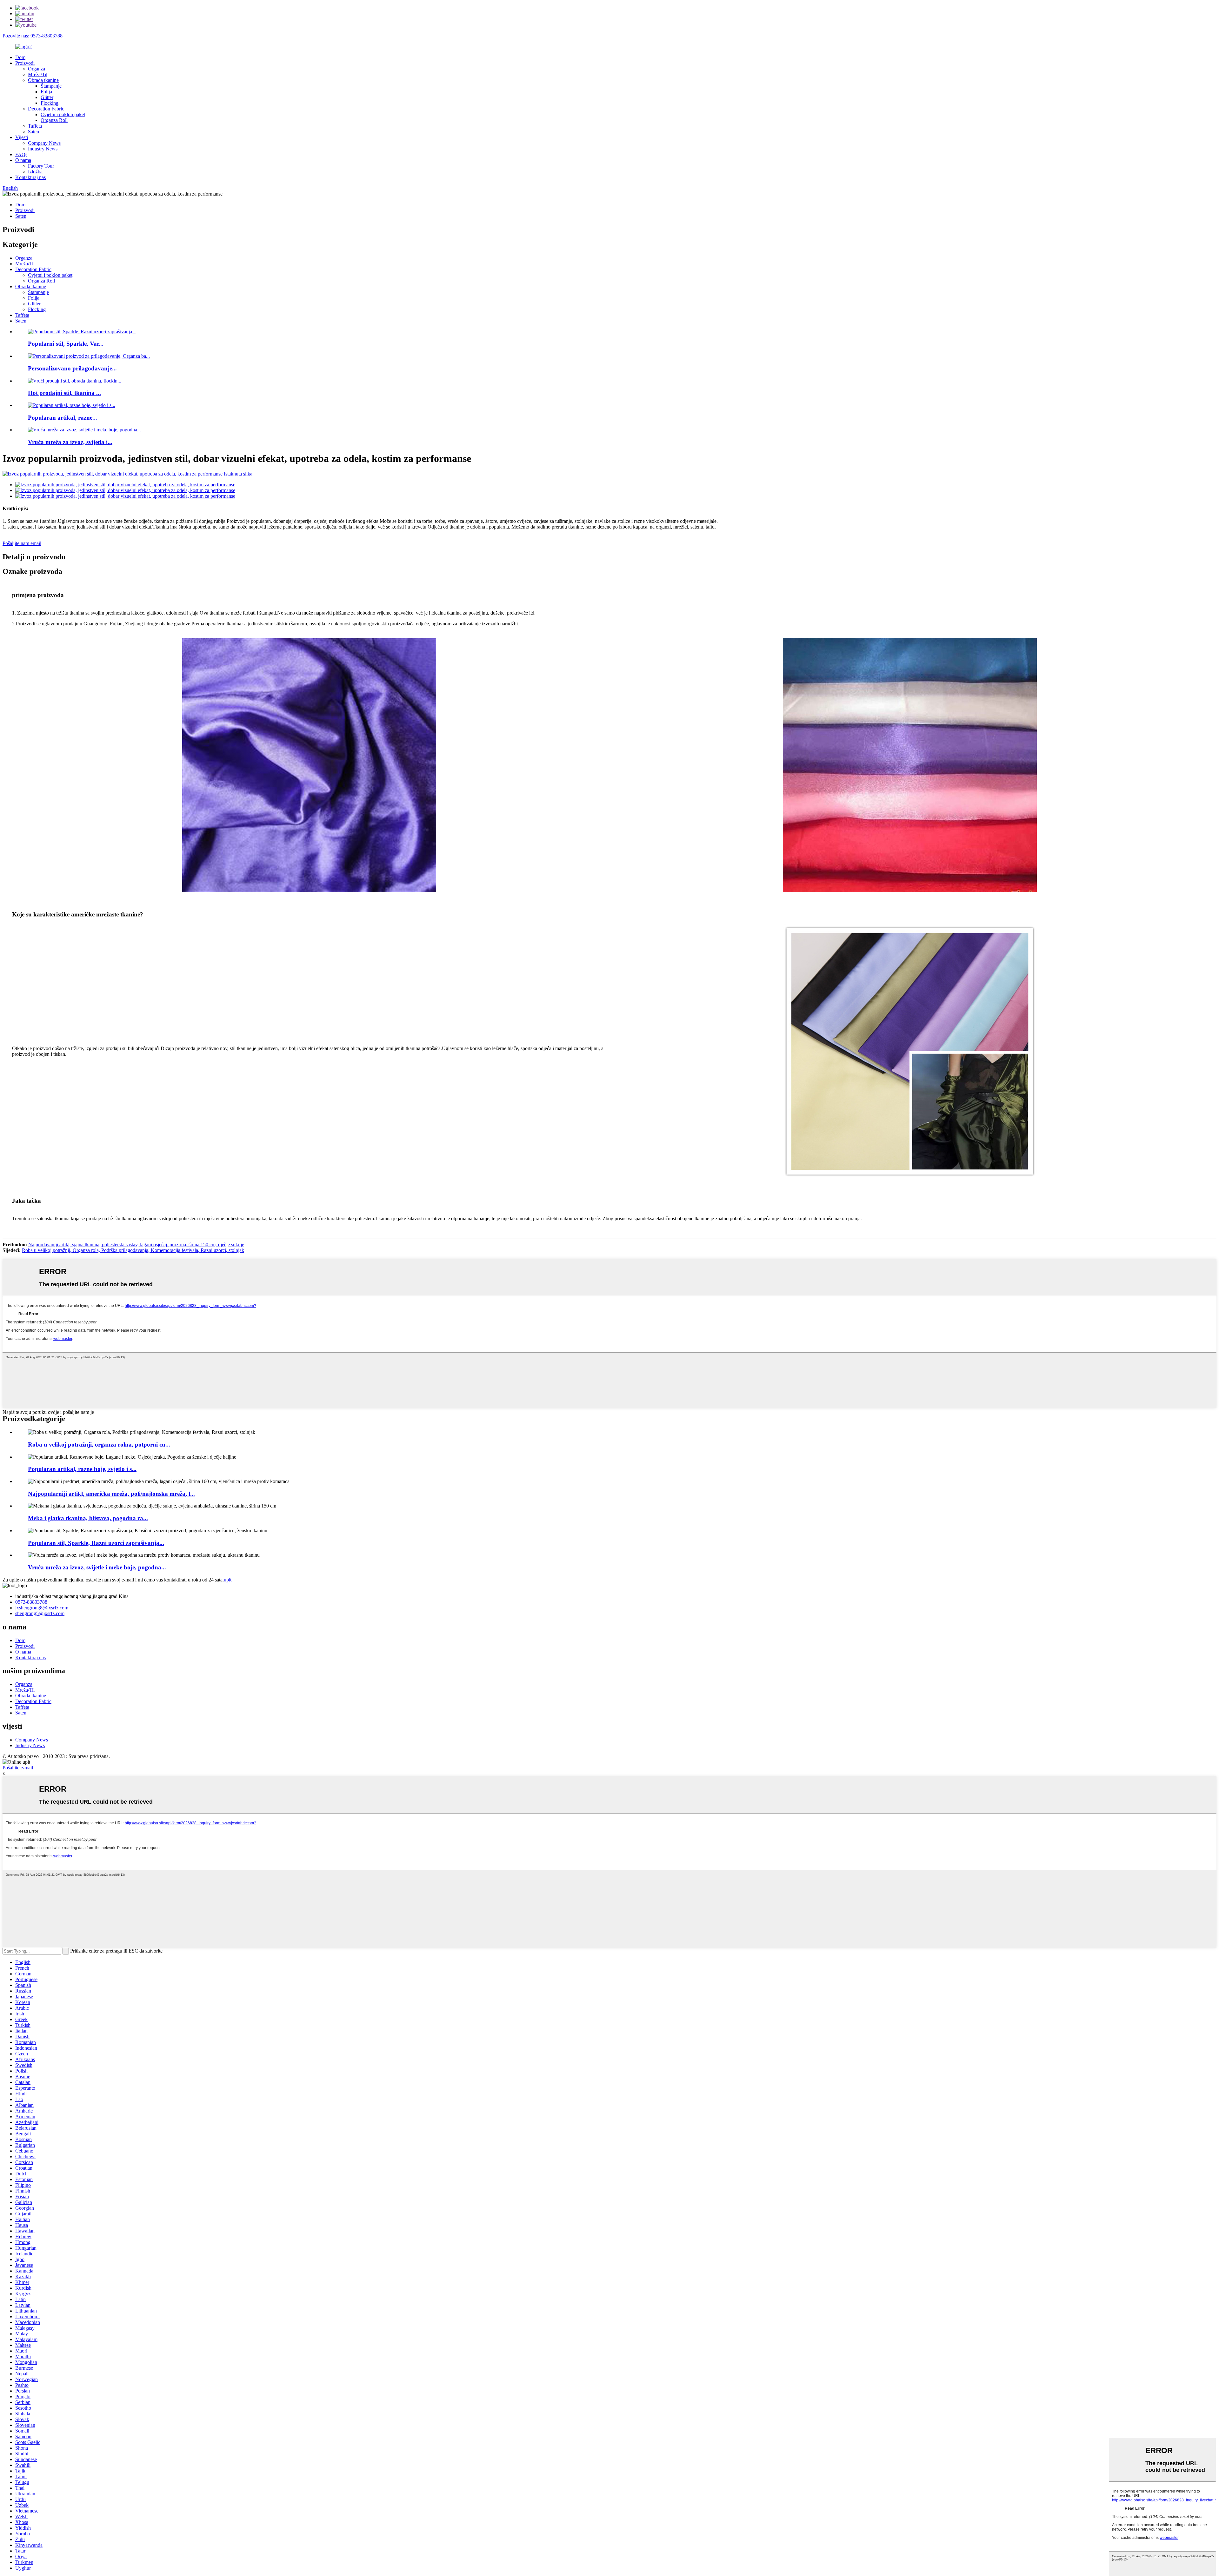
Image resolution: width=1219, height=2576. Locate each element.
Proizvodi (25, 63)
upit (228, 1580)
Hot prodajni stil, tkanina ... (64, 393)
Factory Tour (41, 166)
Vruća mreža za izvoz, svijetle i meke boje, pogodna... (97, 1567)
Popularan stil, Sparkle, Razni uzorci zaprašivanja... (96, 1543)
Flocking (50, 103)
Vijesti (22, 137)
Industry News (43, 149)
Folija (46, 92)
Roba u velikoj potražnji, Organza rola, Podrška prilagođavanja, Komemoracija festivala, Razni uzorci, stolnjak (133, 1250)
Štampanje (51, 86)
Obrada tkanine (43, 80)
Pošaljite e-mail (18, 1768)
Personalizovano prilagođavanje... (72, 368)
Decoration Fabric (46, 109)
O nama (23, 160)
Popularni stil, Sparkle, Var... (66, 344)
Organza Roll (54, 120)
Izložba (35, 172)
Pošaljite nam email (22, 543)
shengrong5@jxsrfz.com (40, 1613)
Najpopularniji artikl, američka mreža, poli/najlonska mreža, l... (111, 1494)
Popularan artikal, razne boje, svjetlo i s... (82, 1469)
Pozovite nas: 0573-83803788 (33, 36)
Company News (44, 143)
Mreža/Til (38, 74)
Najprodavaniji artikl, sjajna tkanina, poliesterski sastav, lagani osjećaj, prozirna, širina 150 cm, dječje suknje (136, 1245)
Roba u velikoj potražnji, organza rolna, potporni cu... (99, 1444)
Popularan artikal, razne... (63, 418)
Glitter (47, 97)
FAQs (21, 154)
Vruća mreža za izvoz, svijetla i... (70, 442)
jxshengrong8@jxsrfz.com (42, 1608)
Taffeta (35, 126)
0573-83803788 (31, 1602)
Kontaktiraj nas (30, 177)
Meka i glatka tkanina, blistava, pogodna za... (88, 1518)
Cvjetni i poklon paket (63, 114)
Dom (20, 57)
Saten (33, 132)
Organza (37, 69)
